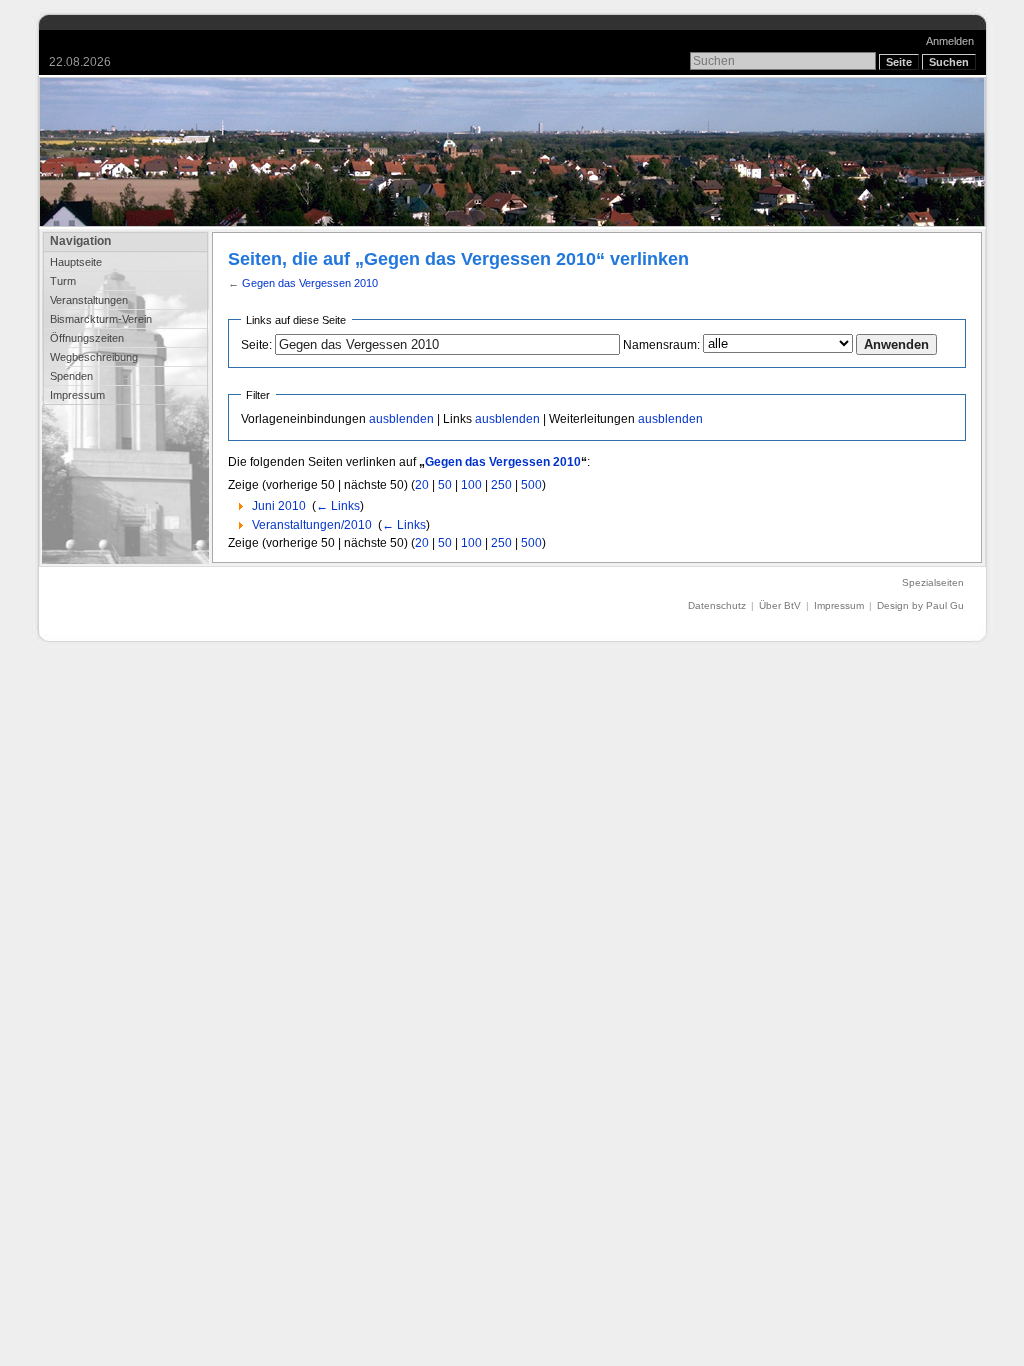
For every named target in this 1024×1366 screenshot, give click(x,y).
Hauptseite (76, 262)
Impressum (77, 395)
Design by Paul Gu (920, 605)
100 (471, 485)
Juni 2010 (279, 506)
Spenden (71, 376)
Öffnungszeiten (87, 338)
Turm (63, 281)
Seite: (256, 345)
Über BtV (780, 605)
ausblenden (401, 419)
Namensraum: (661, 345)
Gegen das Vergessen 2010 (310, 283)
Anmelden (950, 41)
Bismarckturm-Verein (101, 319)
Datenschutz (717, 605)
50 (445, 485)
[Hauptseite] (512, 152)
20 (422, 485)
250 (501, 485)
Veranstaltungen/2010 (312, 525)
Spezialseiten (933, 582)
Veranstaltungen (89, 300)
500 (531, 485)
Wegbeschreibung (94, 357)
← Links (338, 506)
